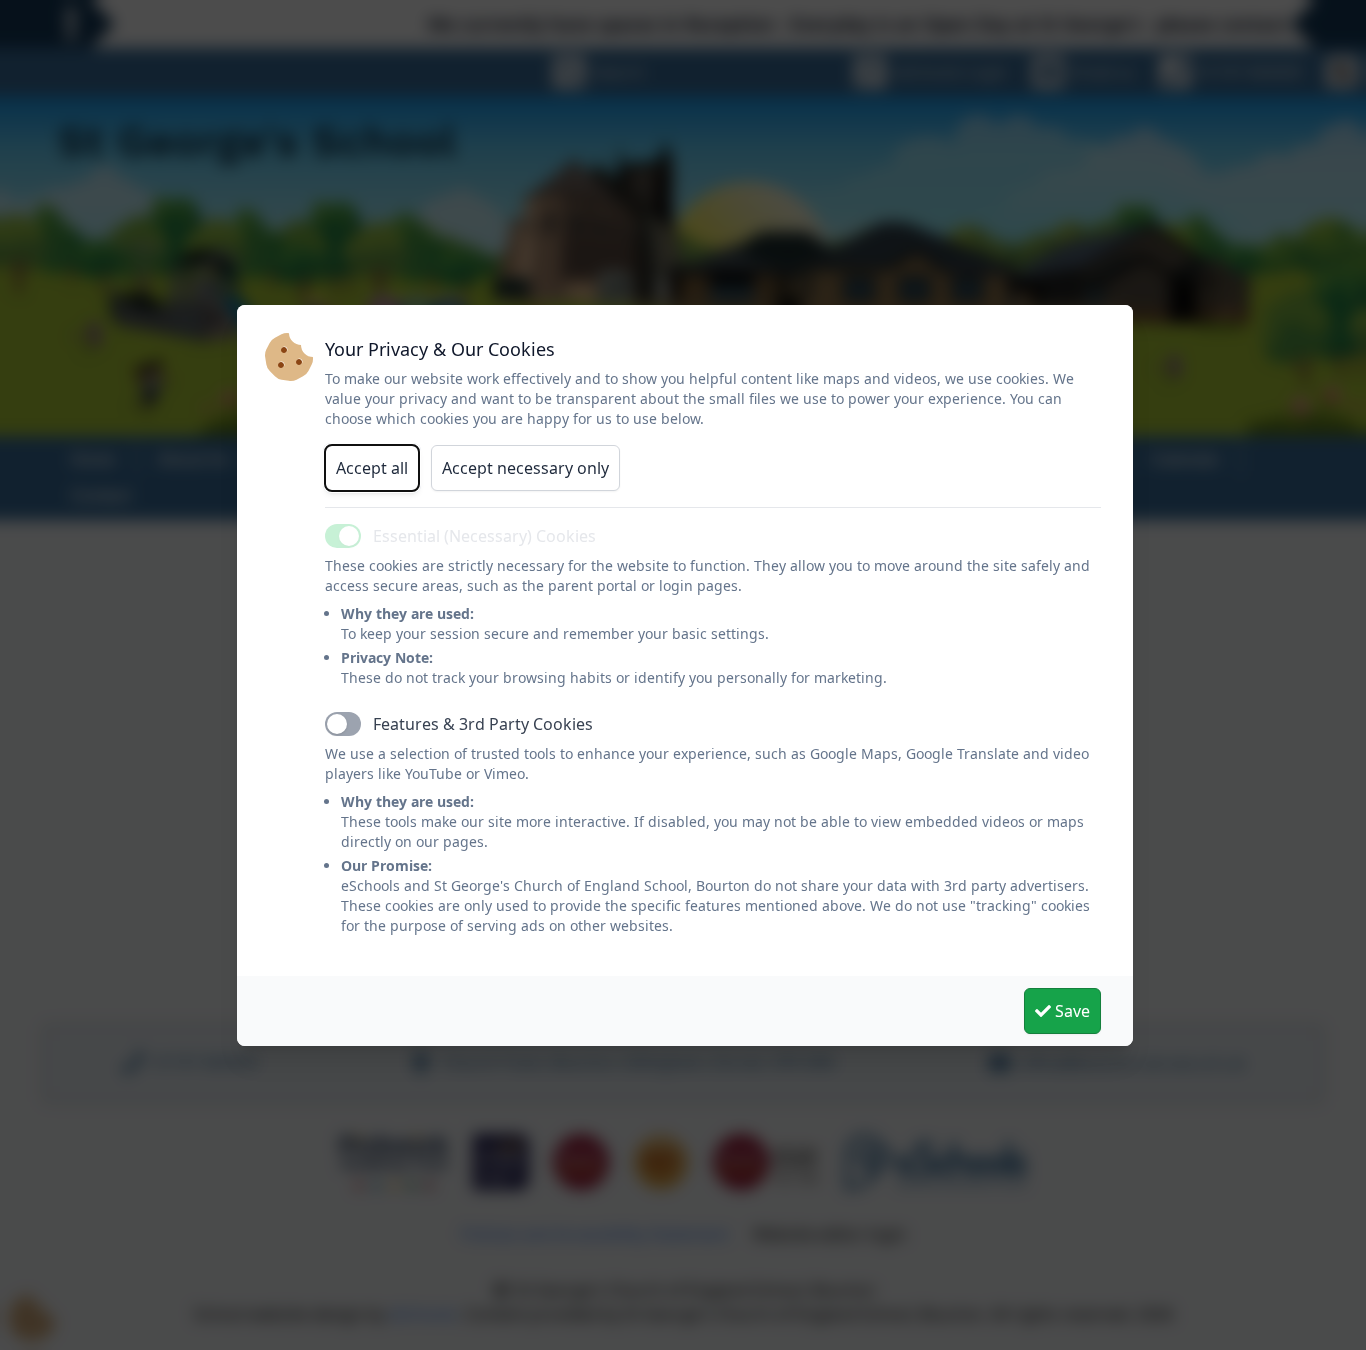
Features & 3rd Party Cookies (483, 724)
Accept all (372, 468)
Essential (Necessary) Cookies (484, 536)
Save (1070, 1011)
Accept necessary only (525, 468)
